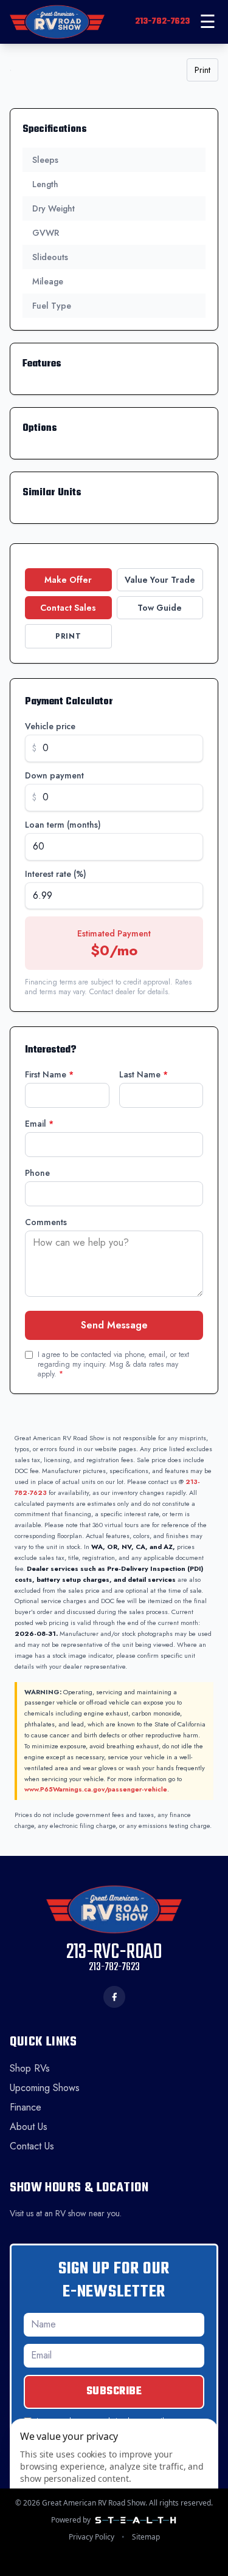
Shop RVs (30, 2068)
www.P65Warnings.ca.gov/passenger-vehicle (96, 1789)
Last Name (143, 1074)
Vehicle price (50, 726)
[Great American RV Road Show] (57, 22)
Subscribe (114, 2392)
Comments (46, 1222)
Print (202, 70)
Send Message (114, 1325)
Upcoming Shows (45, 2088)
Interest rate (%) (56, 874)
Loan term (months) (63, 825)
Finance (26, 2107)
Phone (37, 1173)
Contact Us (32, 2146)
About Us (29, 2127)
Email (39, 1124)
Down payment (54, 775)
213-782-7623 (162, 22)
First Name (49, 1074)
